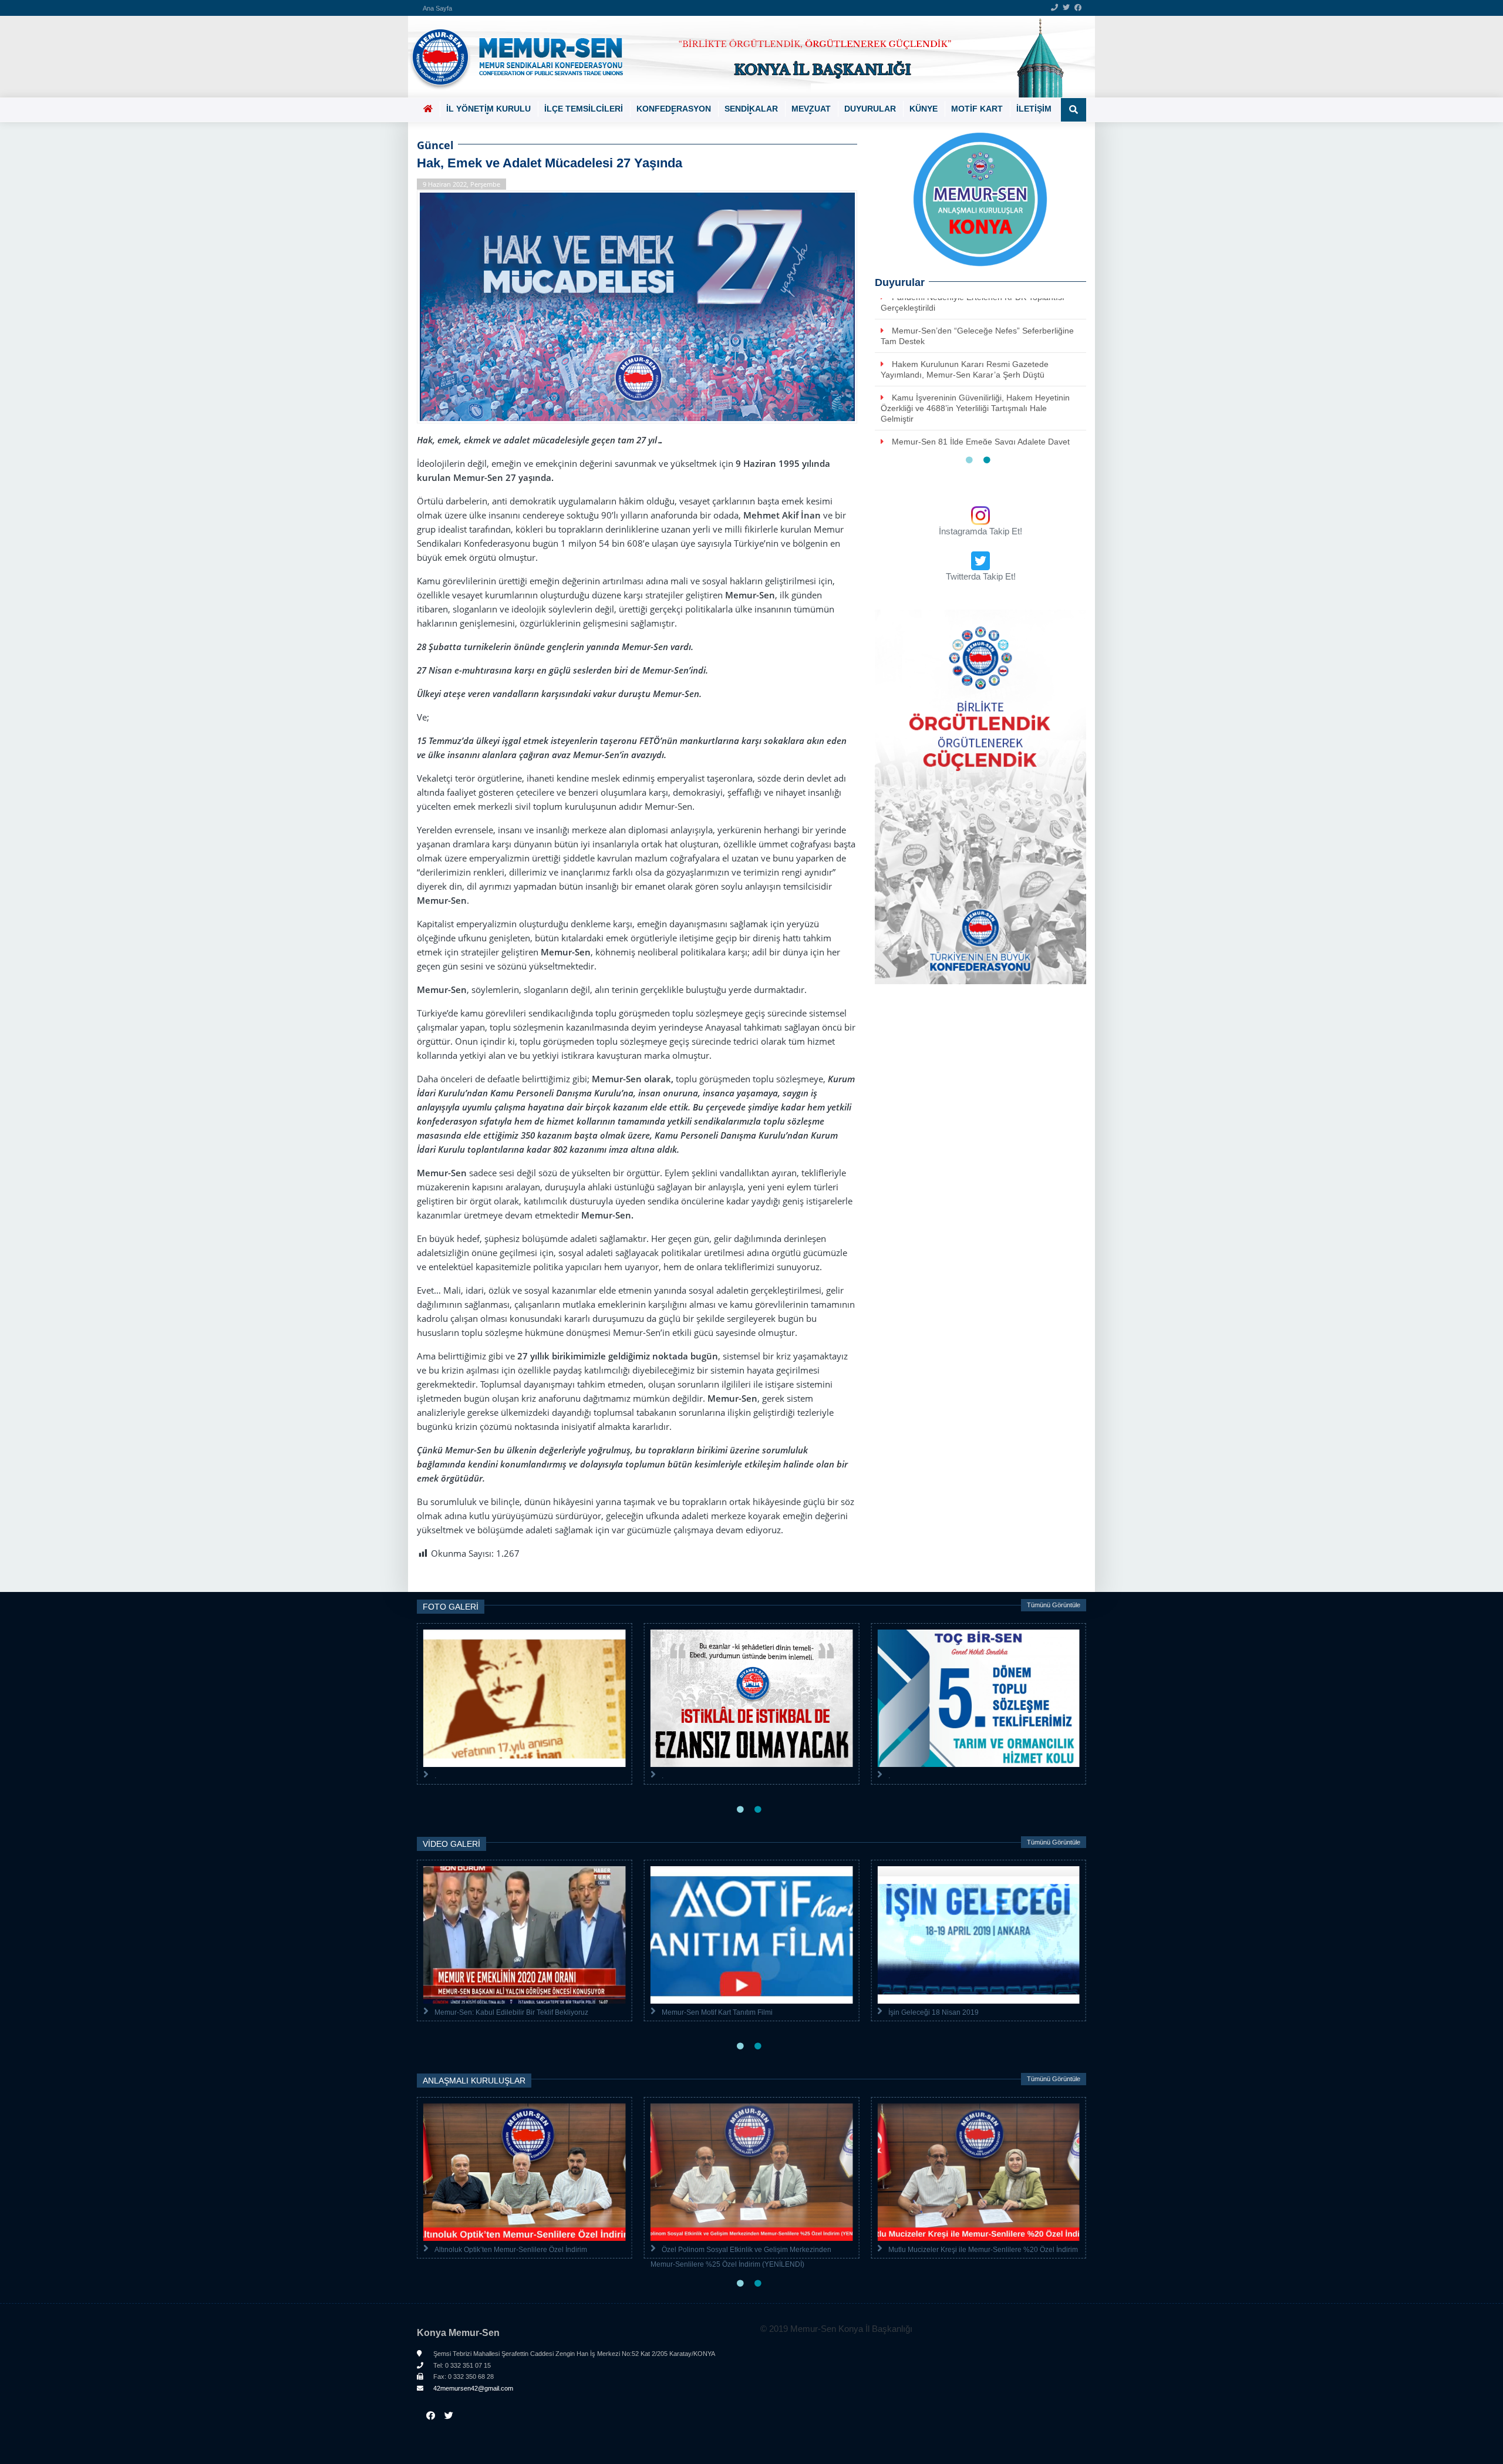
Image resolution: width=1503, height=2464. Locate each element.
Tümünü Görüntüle (1054, 1605)
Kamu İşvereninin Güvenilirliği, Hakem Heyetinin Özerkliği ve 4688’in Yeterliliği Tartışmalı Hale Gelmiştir (975, 408)
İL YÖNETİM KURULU (488, 109)
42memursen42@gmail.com (472, 2388)
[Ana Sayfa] (747, 57)
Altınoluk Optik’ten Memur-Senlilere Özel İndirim (511, 2250)
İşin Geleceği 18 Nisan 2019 (934, 2012)
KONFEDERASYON (674, 109)
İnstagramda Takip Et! (980, 531)
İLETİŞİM (1034, 109)
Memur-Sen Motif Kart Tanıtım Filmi (717, 2012)
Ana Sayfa (437, 8)
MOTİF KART (977, 109)
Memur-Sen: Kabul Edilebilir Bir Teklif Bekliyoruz (511, 2012)
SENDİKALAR (751, 109)
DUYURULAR (870, 109)
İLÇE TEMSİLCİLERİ (584, 109)
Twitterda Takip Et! (981, 576)
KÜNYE (924, 109)
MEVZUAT (811, 109)
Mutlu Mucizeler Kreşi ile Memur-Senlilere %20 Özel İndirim (983, 2250)
